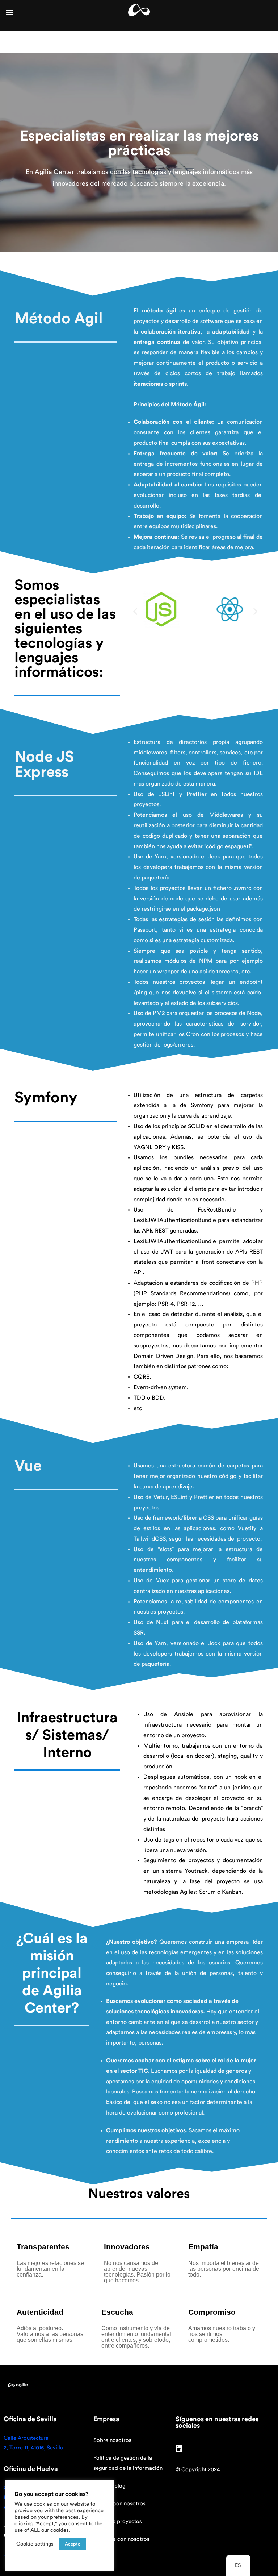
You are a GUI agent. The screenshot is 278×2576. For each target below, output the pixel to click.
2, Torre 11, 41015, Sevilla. (34, 2448)
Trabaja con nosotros (119, 2504)
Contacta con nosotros (121, 2539)
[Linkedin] (179, 2449)
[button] (135, 611)
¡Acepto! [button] (73, 2544)
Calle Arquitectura (26, 2438)
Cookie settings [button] (35, 2544)
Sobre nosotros (112, 2440)
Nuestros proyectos (118, 2521)
